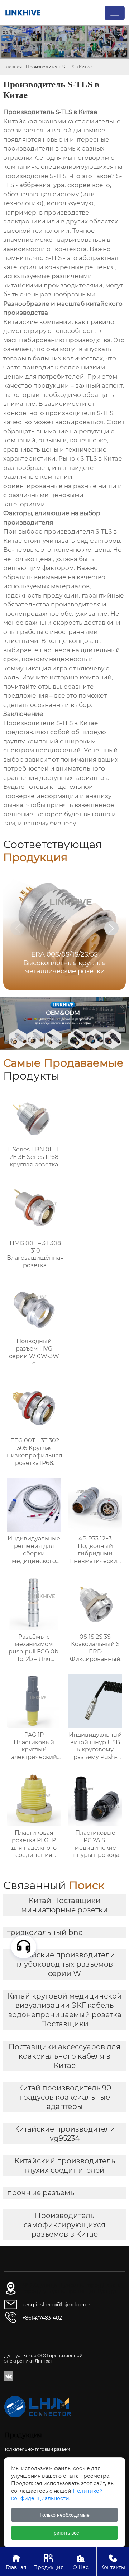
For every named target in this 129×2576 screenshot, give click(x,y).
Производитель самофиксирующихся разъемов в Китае (64, 2225)
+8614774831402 (42, 2318)
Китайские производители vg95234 (64, 2134)
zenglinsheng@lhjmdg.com (57, 2305)
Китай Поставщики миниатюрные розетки (64, 1905)
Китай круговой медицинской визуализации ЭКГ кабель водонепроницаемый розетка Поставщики (65, 2010)
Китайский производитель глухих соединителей (65, 2165)
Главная (13, 67)
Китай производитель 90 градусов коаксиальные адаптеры (64, 2097)
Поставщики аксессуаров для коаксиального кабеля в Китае (64, 2056)
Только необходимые (64, 2515)
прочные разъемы (42, 2193)
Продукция (48, 2562)
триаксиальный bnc (45, 1932)
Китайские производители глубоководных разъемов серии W (64, 1964)
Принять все (65, 2533)
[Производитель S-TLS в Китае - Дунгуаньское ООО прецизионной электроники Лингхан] (23, 13)
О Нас (81, 2562)
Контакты (113, 2562)
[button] (111, 928)
